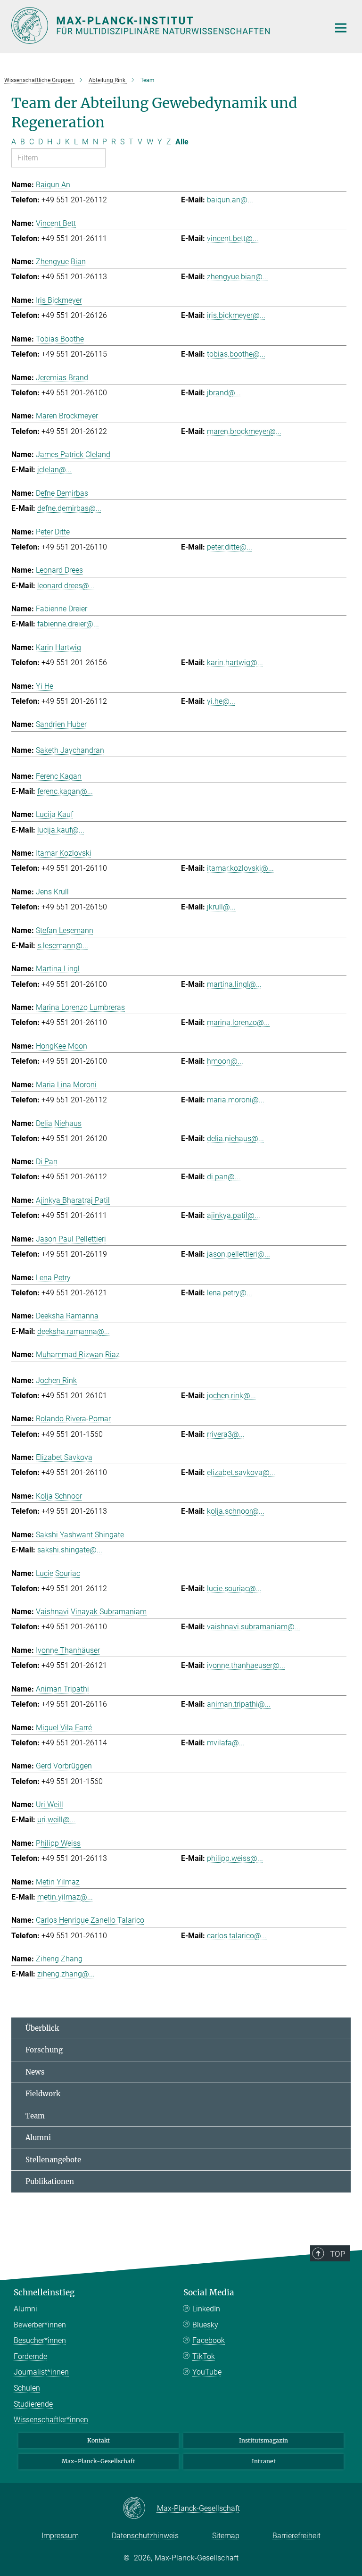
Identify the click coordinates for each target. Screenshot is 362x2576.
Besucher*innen (40, 2340)
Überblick (42, 2028)
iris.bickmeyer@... (236, 315)
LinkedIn (206, 2309)
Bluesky (205, 2325)
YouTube (207, 2372)
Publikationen (50, 2181)
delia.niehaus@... (235, 1138)
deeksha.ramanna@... (74, 1331)
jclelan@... (54, 470)
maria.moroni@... (236, 1100)
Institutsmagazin (263, 2440)
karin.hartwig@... (235, 663)
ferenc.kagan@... (65, 791)
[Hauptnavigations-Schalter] (341, 28)
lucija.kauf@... (61, 830)
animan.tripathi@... (239, 1704)
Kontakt (99, 2440)
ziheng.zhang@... (66, 1974)
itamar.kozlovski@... (240, 868)
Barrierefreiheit (296, 2536)
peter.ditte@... (230, 547)
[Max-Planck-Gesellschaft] (140, 2509)
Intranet (264, 2461)
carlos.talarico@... (237, 1936)
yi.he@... (221, 701)
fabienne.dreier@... (68, 624)
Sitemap (226, 2536)
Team (35, 2116)
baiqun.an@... (230, 200)
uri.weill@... (56, 1820)
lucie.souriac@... (234, 1588)
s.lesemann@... (63, 946)
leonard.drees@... (66, 586)
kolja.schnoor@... (236, 1511)
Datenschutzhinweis (145, 2536)
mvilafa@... (226, 1743)
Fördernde (30, 2356)
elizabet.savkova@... (241, 1472)
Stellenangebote (53, 2160)
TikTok (204, 2356)
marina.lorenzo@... (238, 1022)
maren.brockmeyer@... (244, 431)
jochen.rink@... (231, 1396)
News (35, 2072)
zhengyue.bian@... (238, 277)
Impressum (60, 2536)
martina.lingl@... (234, 984)
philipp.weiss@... (235, 1858)
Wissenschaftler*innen (51, 2420)
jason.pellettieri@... (239, 1254)
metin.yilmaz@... (65, 1897)
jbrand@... (224, 393)
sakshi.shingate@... (70, 1550)
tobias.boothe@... (236, 354)
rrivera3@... (226, 1434)
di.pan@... (224, 1177)
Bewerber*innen (40, 2325)
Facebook (209, 2340)
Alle (182, 142)
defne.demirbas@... (69, 508)
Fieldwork (43, 2094)
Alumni (38, 2138)
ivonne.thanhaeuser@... (246, 1665)
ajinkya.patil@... (234, 1215)
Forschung (44, 2050)
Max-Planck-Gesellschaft (99, 2461)
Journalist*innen (41, 2372)
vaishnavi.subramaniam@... (254, 1627)
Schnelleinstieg (44, 2293)
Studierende (33, 2404)
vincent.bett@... (233, 238)
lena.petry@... (230, 1293)
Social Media (209, 2293)
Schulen (27, 2388)
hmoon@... (225, 1061)
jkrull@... (221, 907)
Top (337, 2254)
